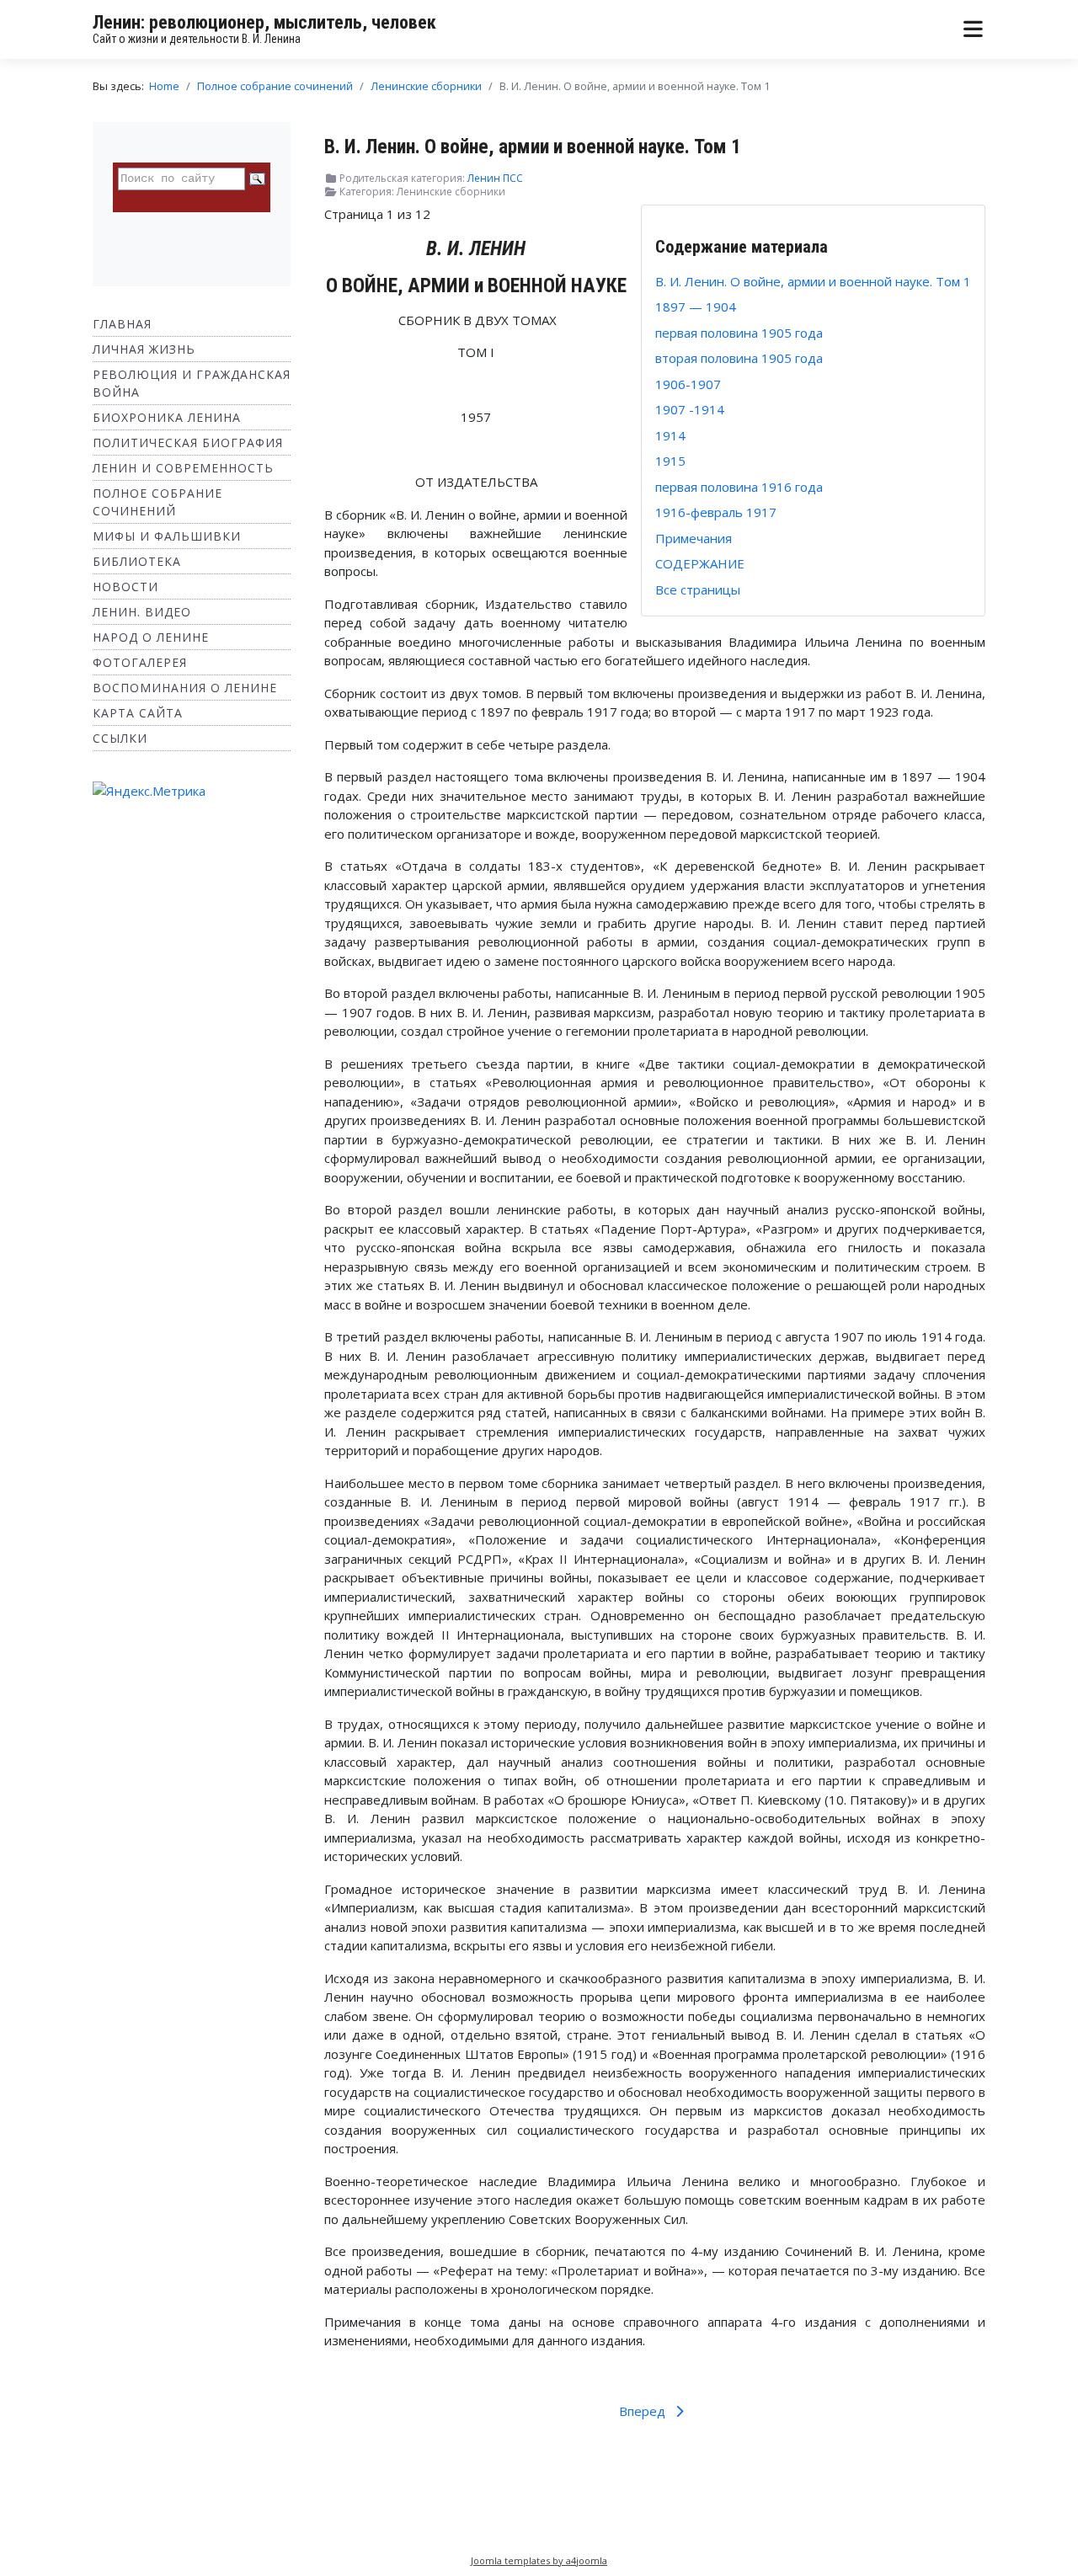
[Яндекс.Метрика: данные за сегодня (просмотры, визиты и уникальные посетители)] (149, 791)
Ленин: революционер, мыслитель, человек (264, 22)
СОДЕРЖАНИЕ (700, 563)
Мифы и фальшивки (167, 536)
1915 (670, 461)
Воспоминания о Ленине (185, 688)
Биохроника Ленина (167, 417)
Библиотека (137, 561)
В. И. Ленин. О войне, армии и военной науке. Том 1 (813, 281)
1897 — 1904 (696, 307)
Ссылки (120, 738)
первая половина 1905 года (739, 333)
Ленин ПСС (495, 178)
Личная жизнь (144, 349)
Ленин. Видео (142, 612)
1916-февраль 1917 (716, 512)
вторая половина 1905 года (739, 358)
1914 (670, 435)
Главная (122, 324)
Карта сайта (138, 713)
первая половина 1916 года (739, 487)
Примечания (694, 538)
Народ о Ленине (151, 637)
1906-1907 (688, 384)
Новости (125, 587)
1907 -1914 (690, 409)
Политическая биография (188, 443)
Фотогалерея (140, 662)
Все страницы (698, 589)
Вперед (644, 2411)
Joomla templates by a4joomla (539, 2560)
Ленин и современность (183, 468)
